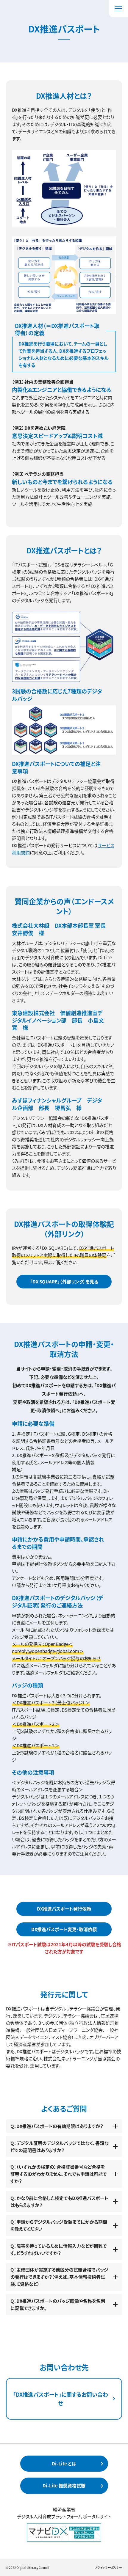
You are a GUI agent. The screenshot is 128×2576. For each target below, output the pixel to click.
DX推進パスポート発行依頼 (64, 1909)
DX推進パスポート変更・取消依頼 (64, 1929)
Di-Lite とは (64, 2463)
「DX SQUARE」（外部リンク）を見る (64, 1281)
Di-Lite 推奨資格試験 (64, 2485)
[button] (118, 9)
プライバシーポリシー (108, 2568)
